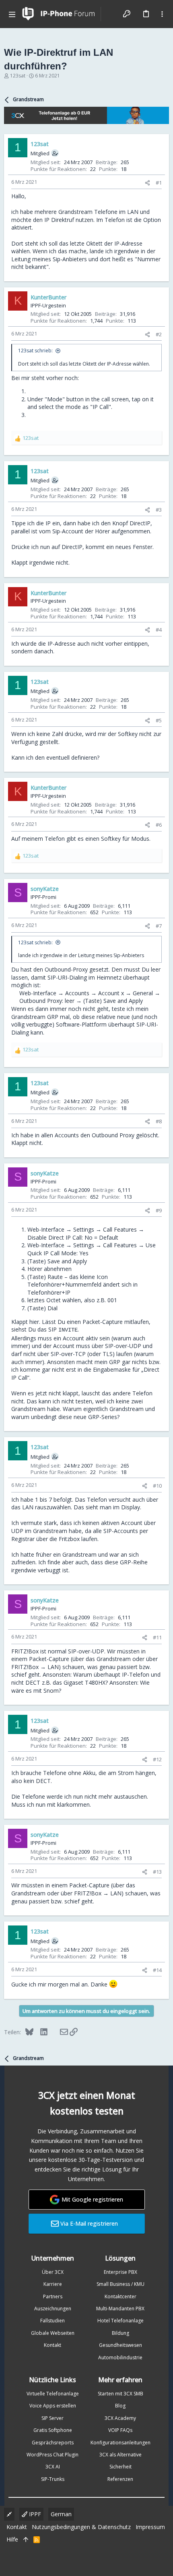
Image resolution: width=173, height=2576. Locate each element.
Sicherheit (120, 2467)
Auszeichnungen (53, 2309)
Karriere (53, 2284)
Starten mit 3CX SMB (120, 2394)
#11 (157, 1637)
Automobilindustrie (120, 2357)
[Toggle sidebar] (162, 14)
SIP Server (53, 2418)
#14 (157, 1970)
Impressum (150, 2527)
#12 (157, 1759)
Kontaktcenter (120, 2296)
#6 (159, 825)
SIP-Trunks (53, 2479)
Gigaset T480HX (84, 1682)
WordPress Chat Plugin (53, 2455)
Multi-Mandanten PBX (120, 2309)
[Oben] (26, 2539)
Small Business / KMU (120, 2284)
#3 (159, 510)
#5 (159, 720)
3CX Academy (120, 2418)
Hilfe (12, 2539)
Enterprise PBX (120, 2272)
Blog (120, 2406)
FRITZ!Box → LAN (35, 1667)
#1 (159, 183)
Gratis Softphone (53, 2430)
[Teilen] (147, 183)
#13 (157, 1872)
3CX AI (53, 2467)
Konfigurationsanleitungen (120, 2443)
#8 (159, 1121)
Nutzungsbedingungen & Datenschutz (81, 2527)
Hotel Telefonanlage (120, 2321)
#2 (159, 334)
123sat (18, 76)
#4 (159, 630)
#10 (157, 1486)
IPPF (34, 2514)
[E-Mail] (59, 2032)
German (61, 2514)
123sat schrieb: (35, 351)
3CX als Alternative (120, 2455)
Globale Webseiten (53, 2333)
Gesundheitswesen (120, 2345)
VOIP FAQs (120, 2430)
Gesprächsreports (53, 2443)
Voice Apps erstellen (53, 2406)
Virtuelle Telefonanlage (53, 2394)
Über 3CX (53, 2272)
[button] (12, 14)
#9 (159, 1210)
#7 (159, 926)
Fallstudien (53, 2321)
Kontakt (53, 2345)
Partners (53, 2296)
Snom (51, 1691)
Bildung (120, 2333)
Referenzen (120, 2479)
